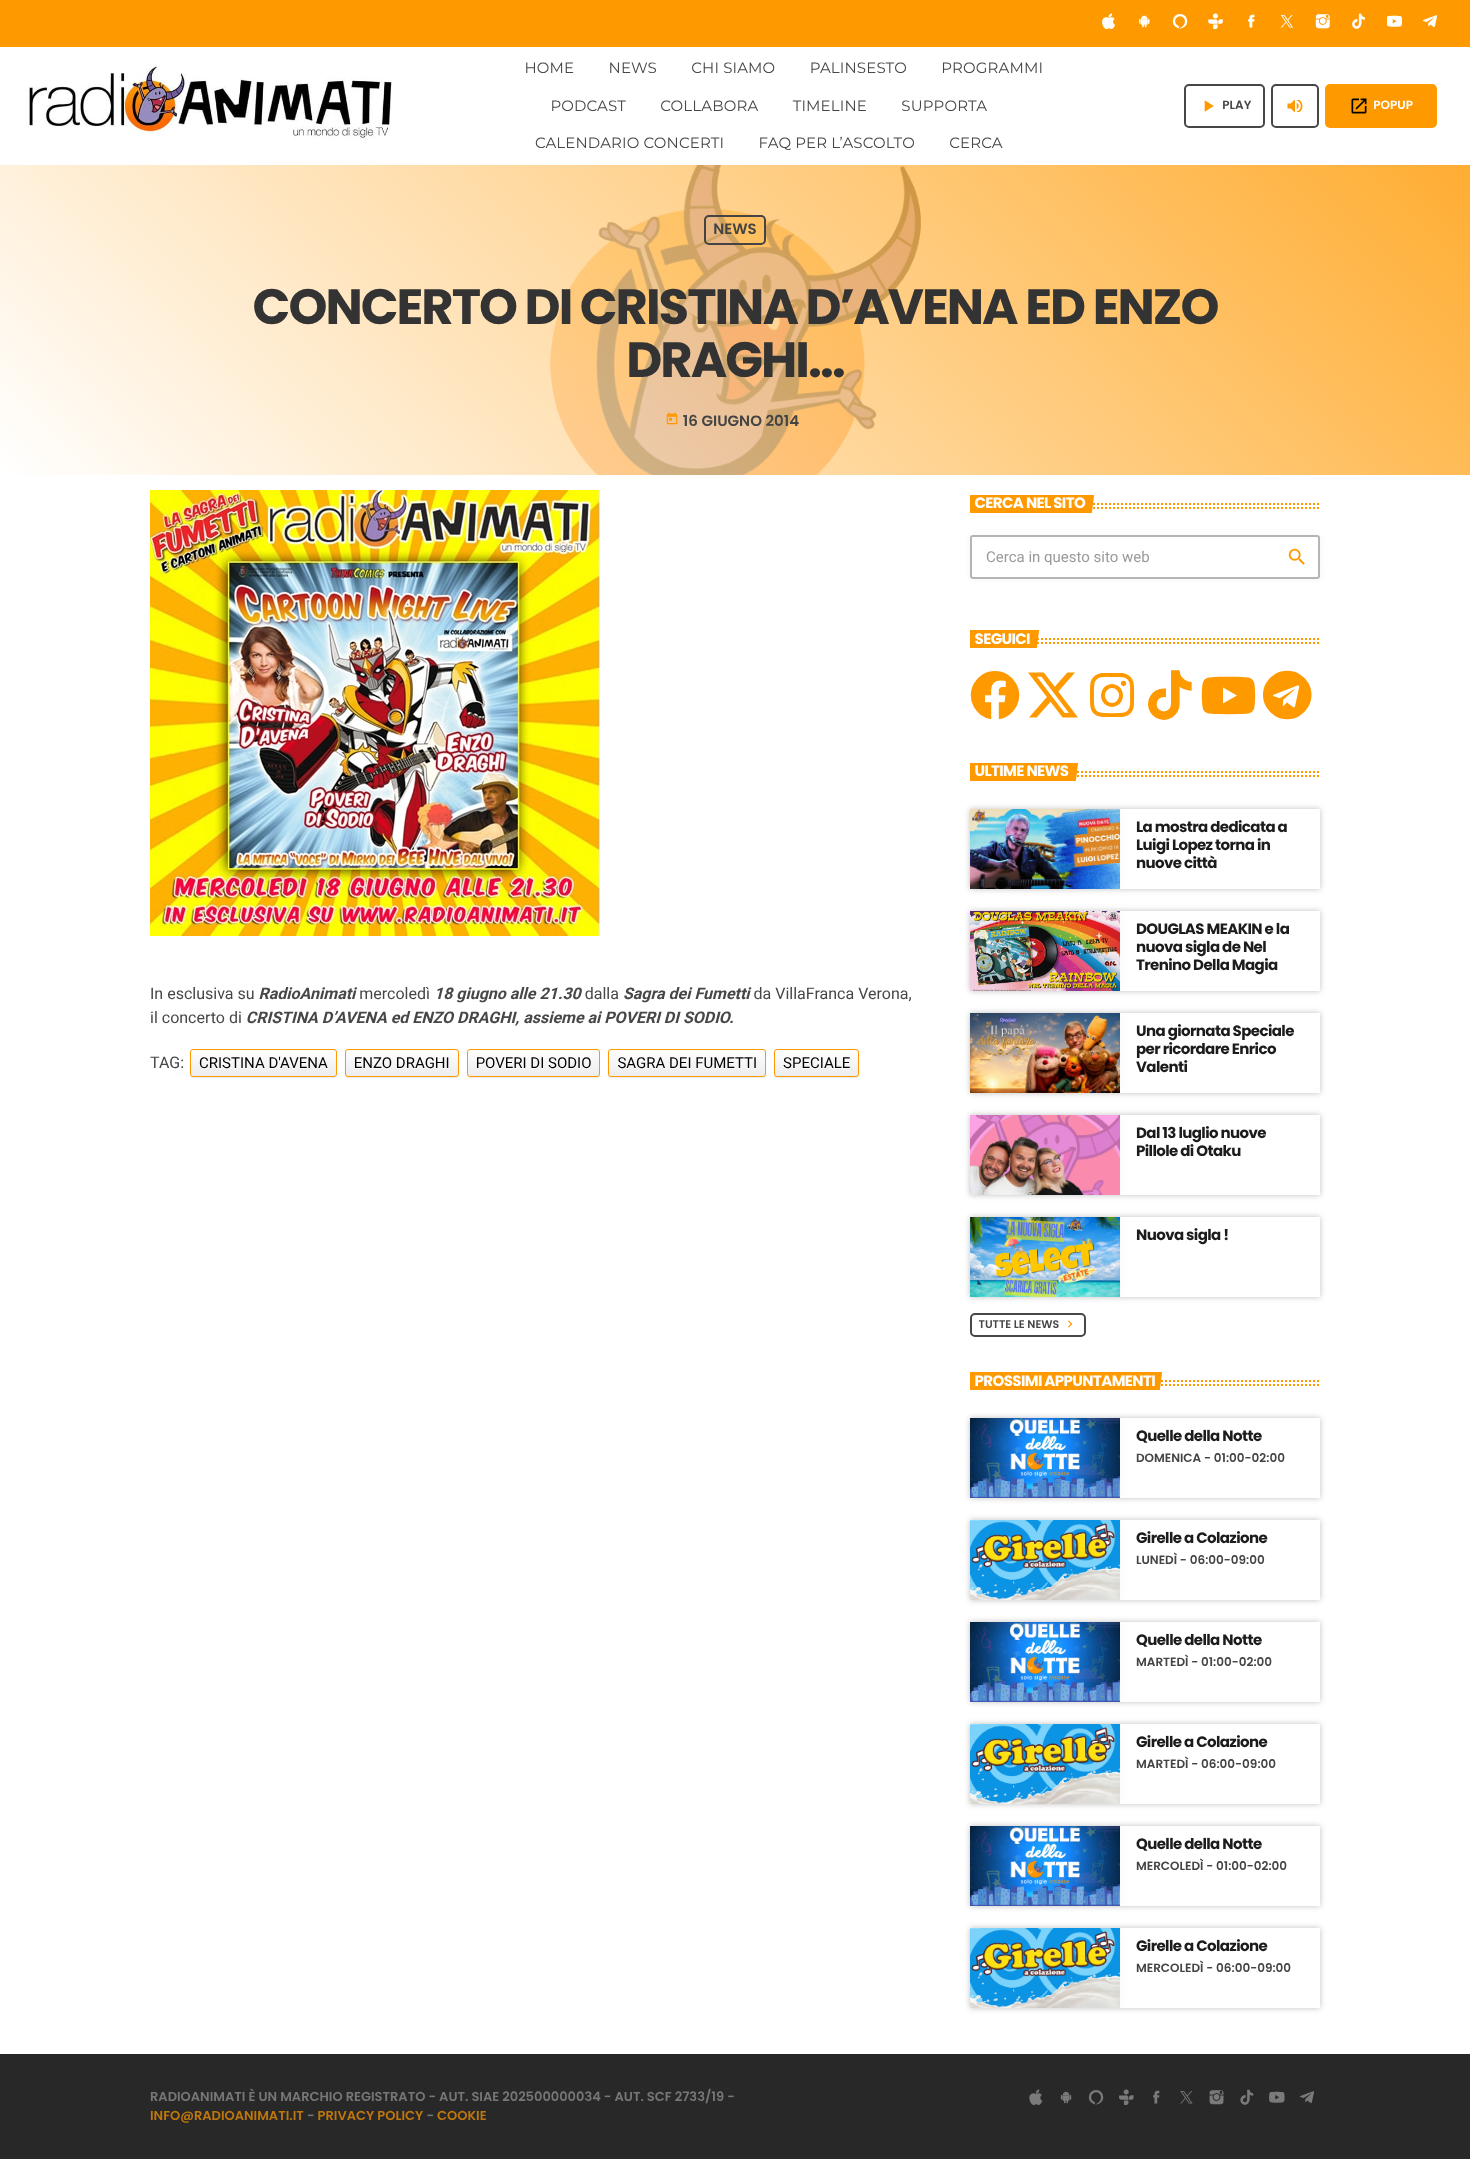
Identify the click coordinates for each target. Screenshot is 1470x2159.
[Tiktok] (1170, 695)
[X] (1053, 695)
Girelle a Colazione (1201, 1539)
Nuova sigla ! (1182, 1235)
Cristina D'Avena (263, 1063)
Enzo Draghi (402, 1063)
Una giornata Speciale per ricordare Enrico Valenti (1215, 1049)
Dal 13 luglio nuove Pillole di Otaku (1201, 1142)
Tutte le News (1028, 1324)
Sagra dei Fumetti (687, 1063)
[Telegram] (1430, 23)
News (735, 230)
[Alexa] (1180, 23)
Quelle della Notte (1199, 1437)
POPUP (1381, 106)
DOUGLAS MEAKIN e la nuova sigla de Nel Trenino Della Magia (1212, 947)
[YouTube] (1395, 23)
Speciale (816, 1063)
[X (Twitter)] (1287, 23)
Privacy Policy (371, 2115)
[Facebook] (1252, 23)
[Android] (1144, 23)
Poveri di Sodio (534, 1063)
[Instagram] (1323, 23)
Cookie (462, 2115)
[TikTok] (1359, 23)
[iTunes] (1109, 23)
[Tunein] (1216, 23)
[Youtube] (1228, 695)
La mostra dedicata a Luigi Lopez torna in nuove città (1211, 845)
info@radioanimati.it (227, 2115)
